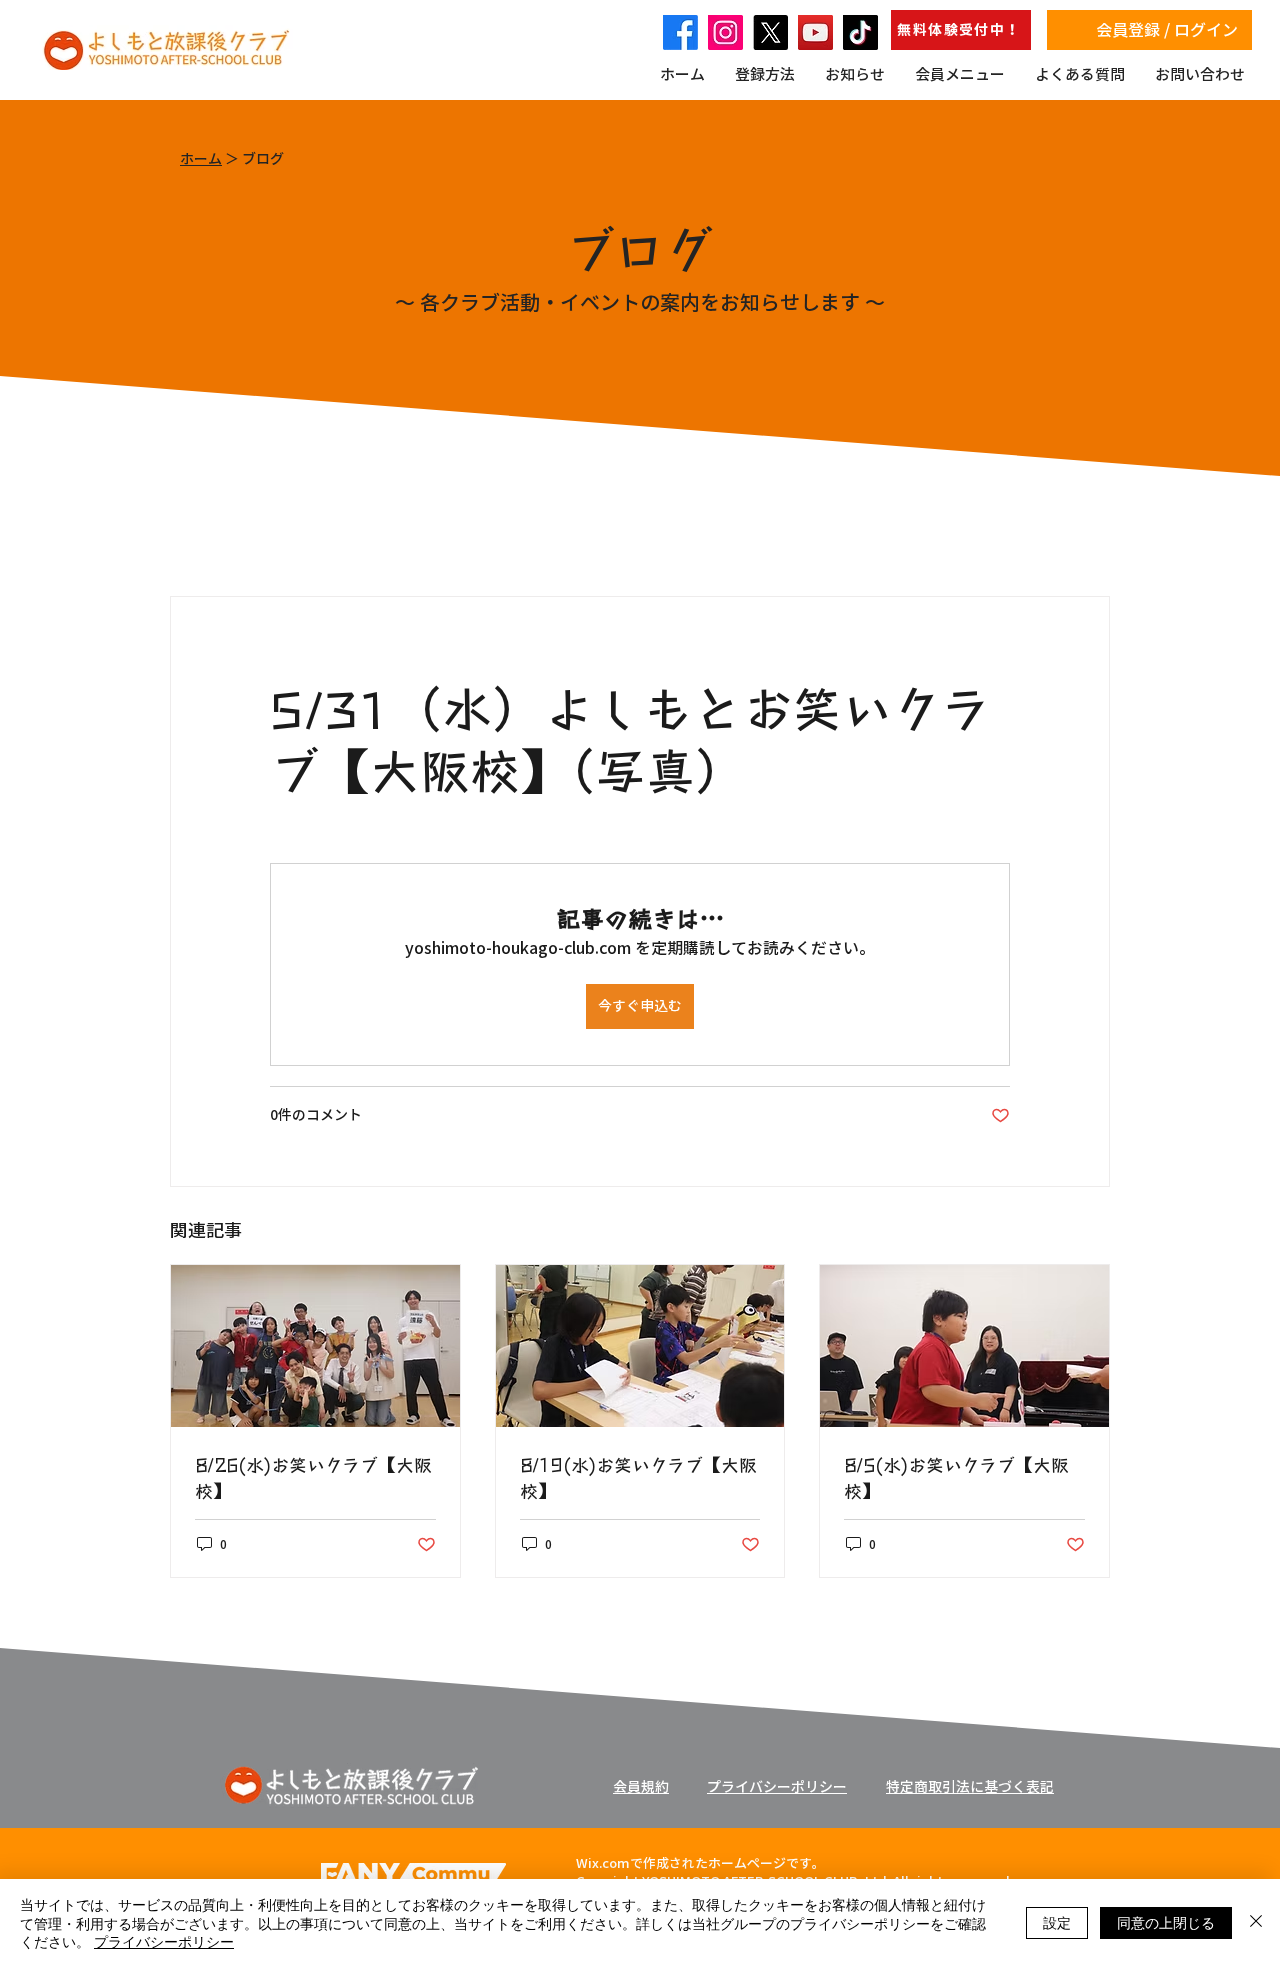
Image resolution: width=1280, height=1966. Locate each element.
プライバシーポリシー (164, 1941)
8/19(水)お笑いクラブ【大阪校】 (638, 1477)
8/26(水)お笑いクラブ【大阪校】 (313, 1477)
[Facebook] (680, 32)
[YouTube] (815, 32)
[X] (770, 32)
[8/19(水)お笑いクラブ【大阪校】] (640, 1346)
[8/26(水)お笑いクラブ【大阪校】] (315, 1346)
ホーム (201, 159)
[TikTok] (860, 32)
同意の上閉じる (1166, 1922)
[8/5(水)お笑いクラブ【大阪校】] (964, 1346)
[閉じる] (1256, 1922)
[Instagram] (725, 32)
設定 (1057, 1922)
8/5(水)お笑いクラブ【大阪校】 (956, 1477)
